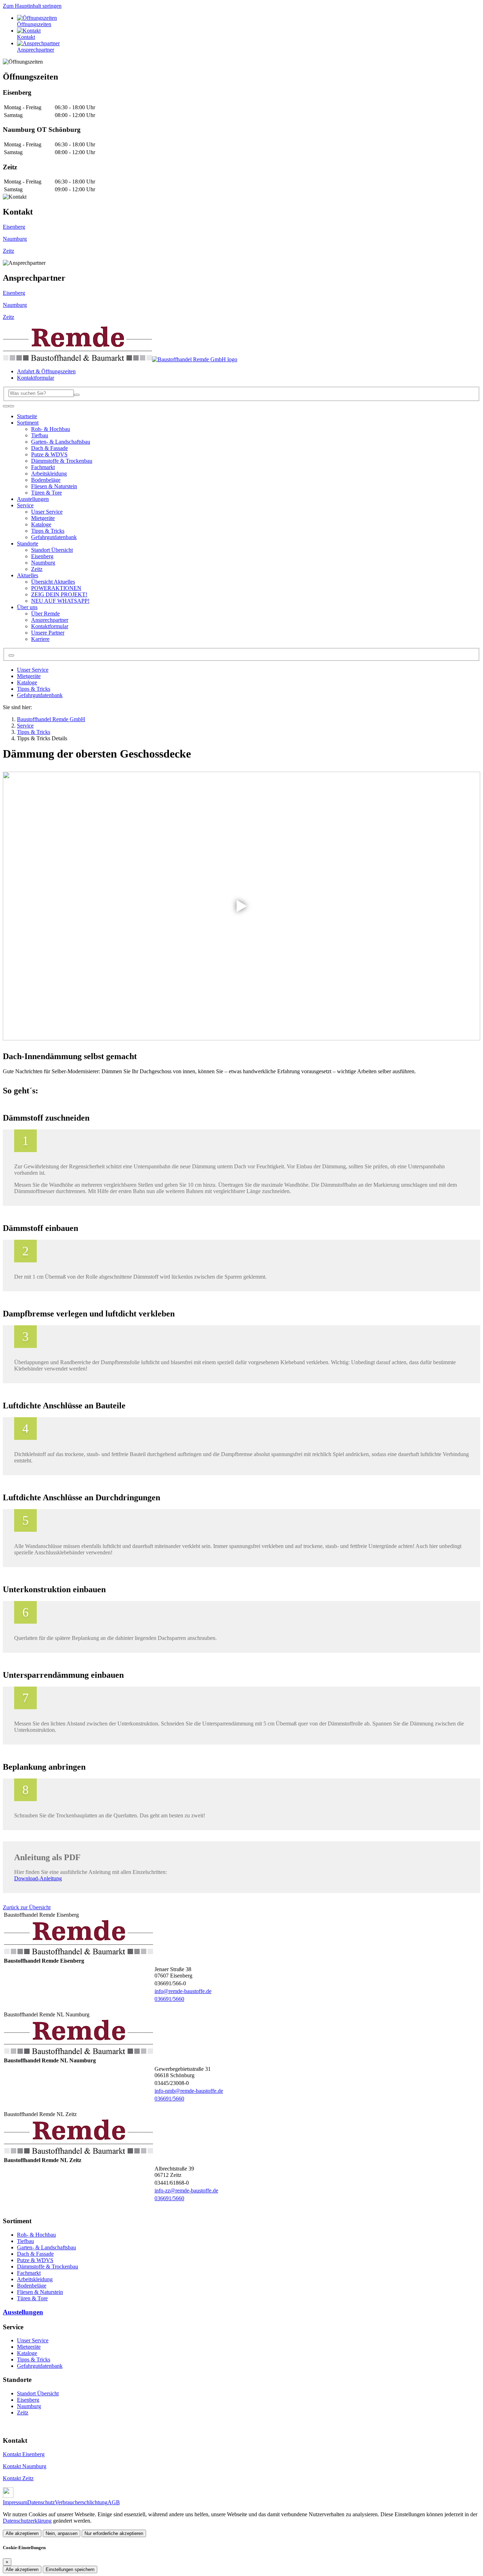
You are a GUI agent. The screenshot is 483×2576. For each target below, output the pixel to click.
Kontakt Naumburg (25, 2466)
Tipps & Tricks (34, 689)
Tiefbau (25, 2241)
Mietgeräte (29, 676)
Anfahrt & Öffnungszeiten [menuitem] (46, 371)
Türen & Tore (32, 2298)
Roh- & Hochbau (36, 2235)
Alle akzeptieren (22, 2533)
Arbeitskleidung (35, 2279)
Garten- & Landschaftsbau (46, 2247)
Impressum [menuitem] (15, 2502)
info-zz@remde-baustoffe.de (186, 2191)
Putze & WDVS (35, 2260)
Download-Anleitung (38, 1878)
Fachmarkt (29, 2273)
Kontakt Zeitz (18, 2478)
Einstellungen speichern (70, 2569)
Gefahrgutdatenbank (40, 695)
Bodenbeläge (32, 2286)
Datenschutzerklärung (27, 2521)
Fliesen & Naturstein (40, 2292)
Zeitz (8, 251)
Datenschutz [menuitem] (41, 2502)
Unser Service (33, 670)
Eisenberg (14, 227)
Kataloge (27, 682)
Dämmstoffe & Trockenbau (48, 2267)
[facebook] (8, 2496)
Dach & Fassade (35, 2254)
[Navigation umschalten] (6, 406)
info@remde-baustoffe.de (183, 1991)
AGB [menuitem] (114, 2502)
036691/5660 (169, 1999)
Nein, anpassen (62, 2533)
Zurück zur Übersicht (27, 1907)
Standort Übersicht (38, 2393)
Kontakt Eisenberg (24, 2454)
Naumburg (15, 239)
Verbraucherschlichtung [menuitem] (81, 2502)
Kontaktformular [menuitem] (36, 378)
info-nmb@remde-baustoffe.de (189, 2091)
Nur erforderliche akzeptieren (114, 2533)
